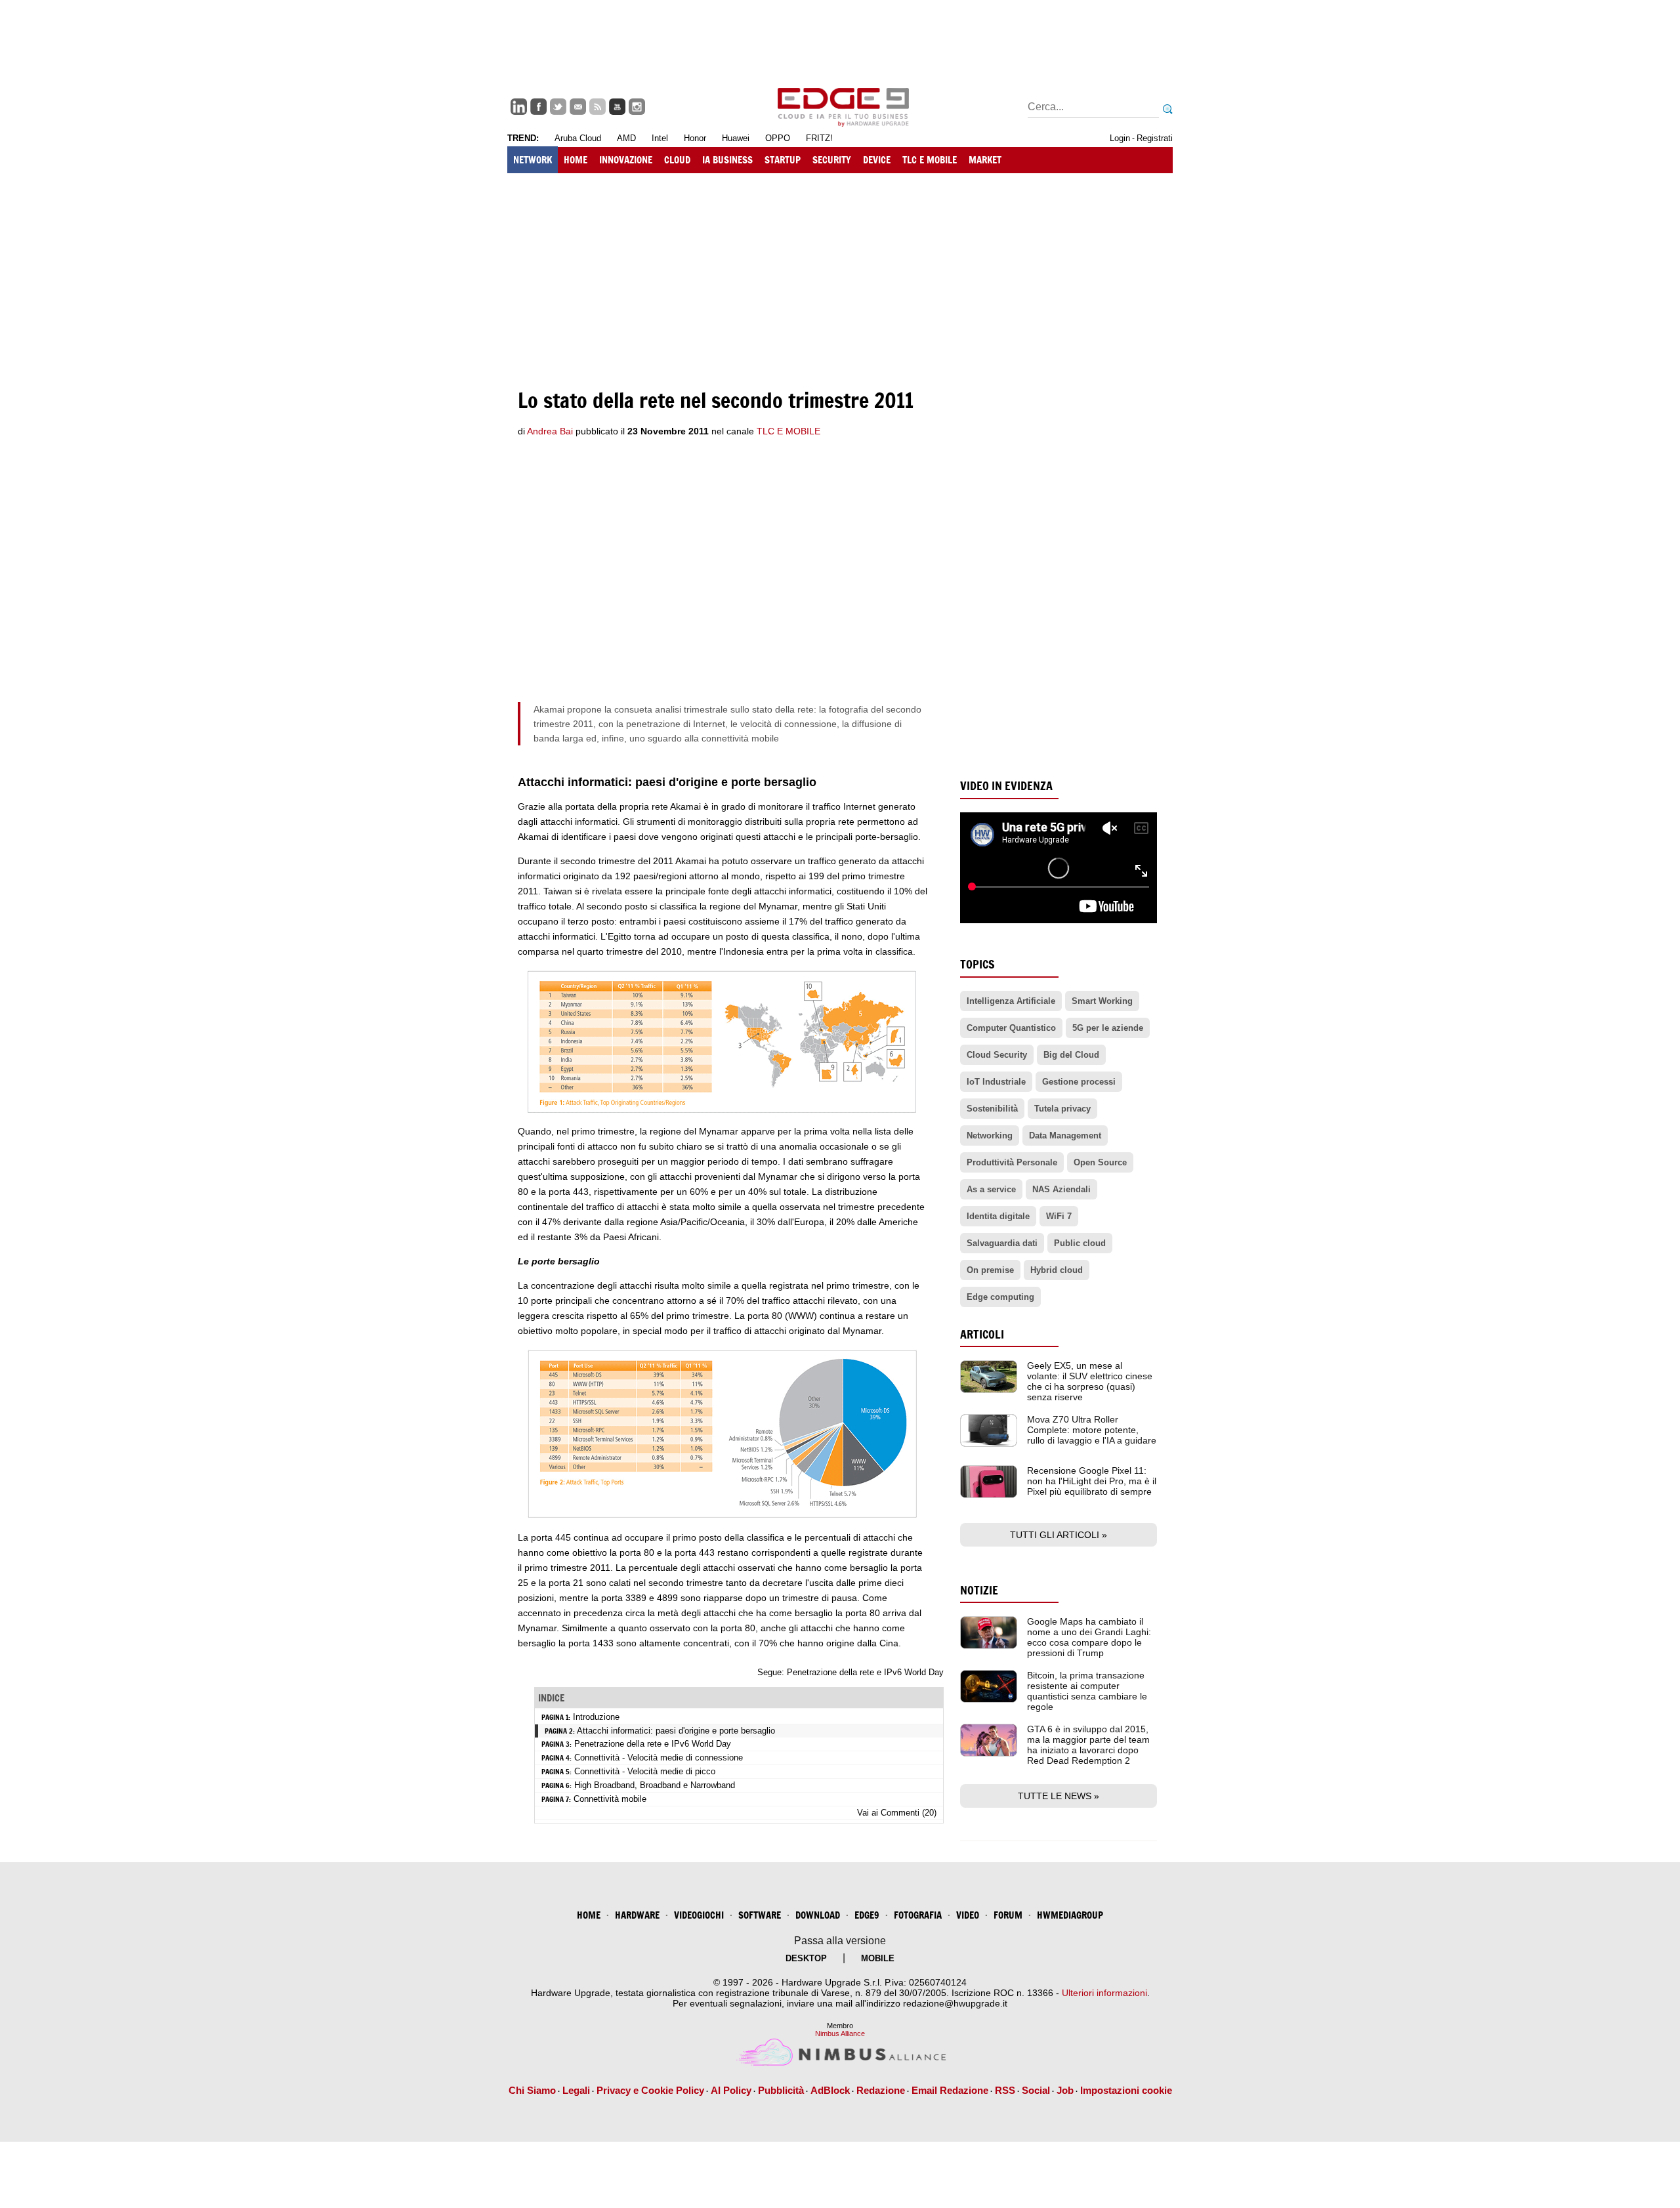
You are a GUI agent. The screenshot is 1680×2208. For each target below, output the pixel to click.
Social (1036, 2090)
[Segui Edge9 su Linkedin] (519, 107)
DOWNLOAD (818, 1915)
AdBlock (830, 2090)
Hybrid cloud (1057, 1270)
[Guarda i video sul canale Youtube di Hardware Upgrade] (617, 107)
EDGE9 (867, 1915)
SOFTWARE (760, 1915)
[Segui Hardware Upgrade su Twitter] (558, 107)
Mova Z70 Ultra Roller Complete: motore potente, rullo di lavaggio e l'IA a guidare (1092, 1430)
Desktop (806, 1958)
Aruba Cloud (578, 138)
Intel (660, 138)
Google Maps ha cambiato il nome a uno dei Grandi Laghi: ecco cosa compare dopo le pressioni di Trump (1089, 1637)
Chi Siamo (532, 2090)
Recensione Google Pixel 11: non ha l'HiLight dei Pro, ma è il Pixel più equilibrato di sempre (1092, 1481)
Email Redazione (950, 2090)
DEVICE (877, 160)
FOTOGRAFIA (918, 1915)
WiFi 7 (1059, 1216)
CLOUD (677, 160)
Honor (695, 138)
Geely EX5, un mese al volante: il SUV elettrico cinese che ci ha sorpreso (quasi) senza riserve (1090, 1381)
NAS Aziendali (1061, 1189)
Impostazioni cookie (1126, 2090)
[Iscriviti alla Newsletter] (578, 107)
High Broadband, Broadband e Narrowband (655, 1785)
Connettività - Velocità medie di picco (645, 1771)
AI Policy (731, 2090)
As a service (991, 1189)
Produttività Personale (1012, 1162)
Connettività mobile (610, 1799)
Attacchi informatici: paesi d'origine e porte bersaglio (676, 1731)
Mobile (878, 1958)
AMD (626, 138)
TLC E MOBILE (930, 160)
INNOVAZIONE (626, 160)
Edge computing (1000, 1297)
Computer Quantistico (1011, 1028)
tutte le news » (1059, 1796)
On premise (990, 1270)
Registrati (1155, 138)
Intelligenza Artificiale (1011, 1001)
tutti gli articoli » (1059, 1535)
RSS (1005, 2090)
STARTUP (783, 160)
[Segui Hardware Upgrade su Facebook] (538, 107)
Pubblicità (781, 2090)
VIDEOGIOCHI (699, 1915)
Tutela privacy (1062, 1109)
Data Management (1065, 1135)
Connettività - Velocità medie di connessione (659, 1758)
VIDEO (968, 1915)
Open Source (1100, 1162)
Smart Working (1102, 1001)
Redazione (881, 2090)
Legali (576, 2090)
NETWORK (533, 160)
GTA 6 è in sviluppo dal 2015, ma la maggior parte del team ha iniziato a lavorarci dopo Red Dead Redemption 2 (1088, 1745)
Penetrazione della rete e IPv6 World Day (865, 1672)
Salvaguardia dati (1002, 1243)
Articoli (982, 1334)
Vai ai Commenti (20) (897, 1813)
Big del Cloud (1071, 1055)
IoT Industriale (996, 1082)
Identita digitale (998, 1216)
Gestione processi (1079, 1082)
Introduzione (596, 1717)
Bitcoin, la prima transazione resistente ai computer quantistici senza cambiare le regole (1087, 1691)
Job (1065, 2090)
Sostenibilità (992, 1109)
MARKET (985, 160)
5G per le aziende (1108, 1028)
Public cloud (1080, 1243)
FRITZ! (819, 138)
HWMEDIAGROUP (1070, 1915)
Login (1120, 138)
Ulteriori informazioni (1104, 1993)
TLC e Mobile (788, 431)
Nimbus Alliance (840, 2033)
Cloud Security (997, 1055)
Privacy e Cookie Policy (650, 2090)
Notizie (979, 1590)
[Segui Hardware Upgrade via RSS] (598, 107)
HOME (576, 160)
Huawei (736, 138)
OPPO (778, 138)
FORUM (1008, 1915)
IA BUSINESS (727, 160)
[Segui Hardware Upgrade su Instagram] (637, 107)
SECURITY (832, 160)
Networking (990, 1135)
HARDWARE (637, 1915)
